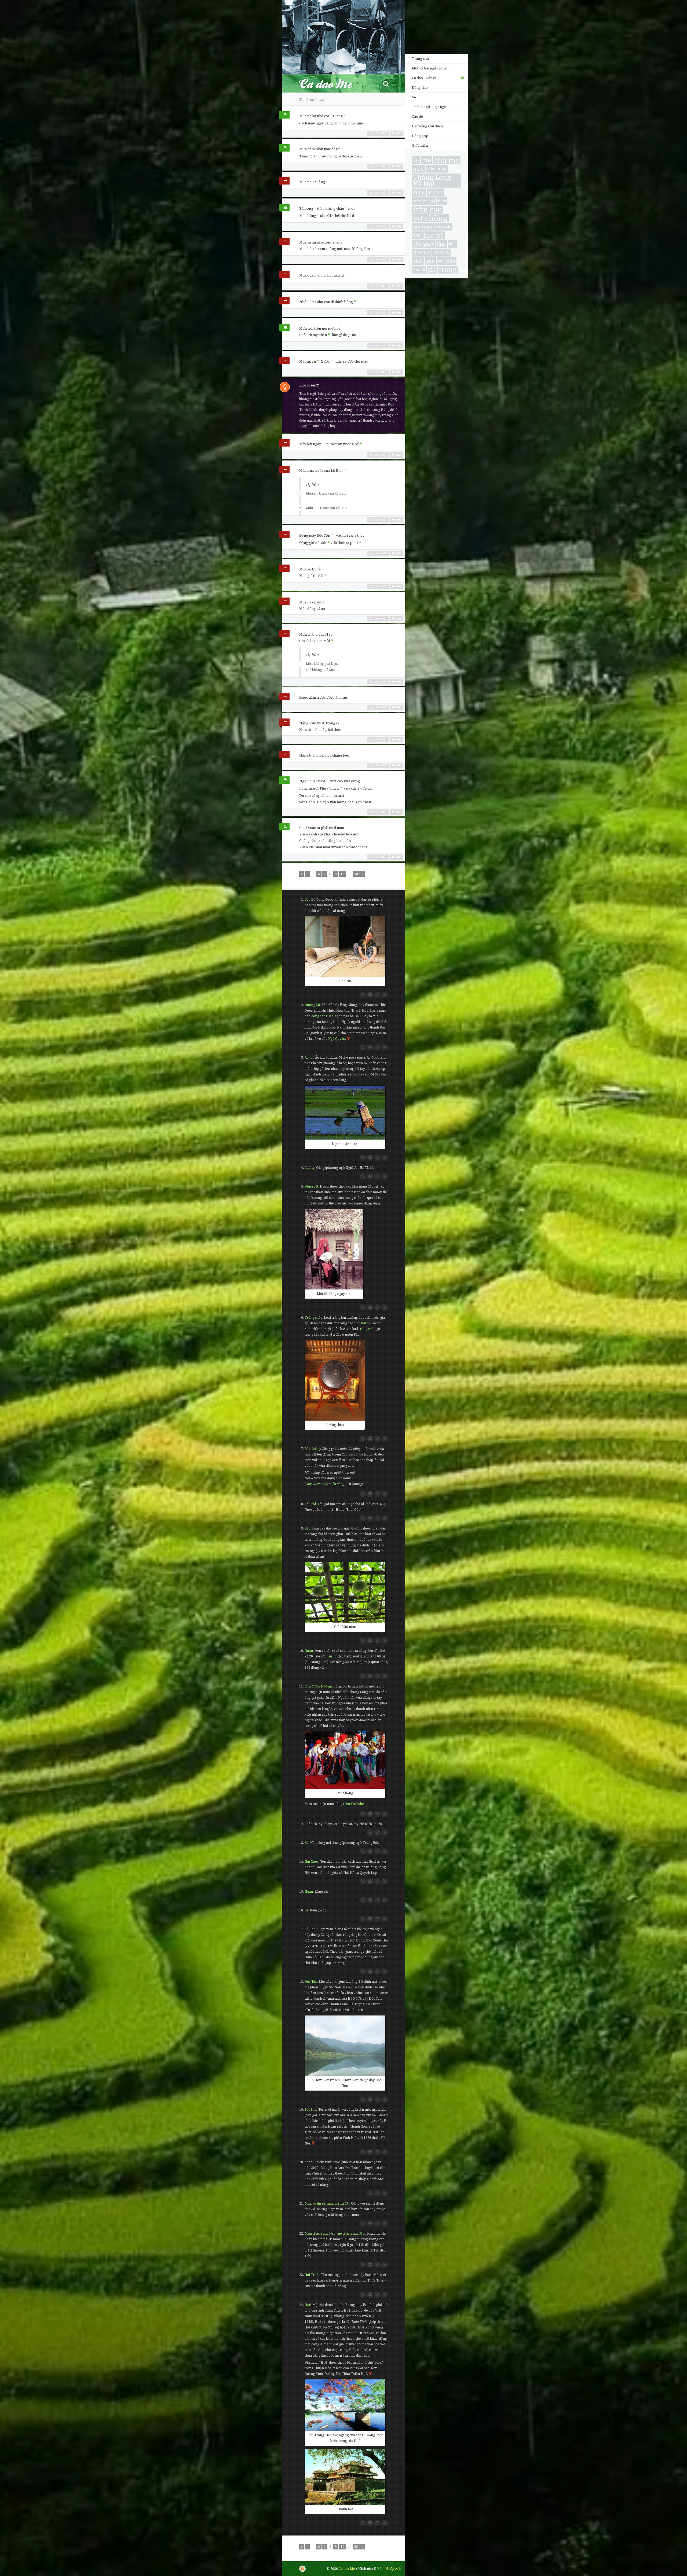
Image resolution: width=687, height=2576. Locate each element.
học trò (434, 235)
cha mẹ (447, 160)
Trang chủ (420, 58)
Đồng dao (420, 87)
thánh (439, 192)
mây (418, 169)
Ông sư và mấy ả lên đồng (325, 1484)
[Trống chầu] (335, 1380)
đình (418, 261)
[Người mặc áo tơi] (345, 1113)
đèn (451, 261)
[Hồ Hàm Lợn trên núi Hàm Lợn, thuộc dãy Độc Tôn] (345, 2046)
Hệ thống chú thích (427, 126)
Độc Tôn (311, 1982)
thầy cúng (437, 169)
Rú (307, 1843)
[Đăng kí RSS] (302, 2569)
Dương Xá (312, 1005)
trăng (448, 270)
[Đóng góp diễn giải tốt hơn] (377, 995)
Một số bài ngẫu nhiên (430, 68)
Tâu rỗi (310, 1504)
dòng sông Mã (322, 1016)
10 (342, 874)
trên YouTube (354, 1804)
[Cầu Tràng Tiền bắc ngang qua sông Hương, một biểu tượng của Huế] (345, 2405)
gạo (430, 261)
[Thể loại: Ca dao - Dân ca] (284, 116)
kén (452, 244)
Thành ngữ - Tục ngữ (429, 107)
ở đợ (442, 201)
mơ (441, 261)
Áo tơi (309, 1057)
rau (417, 235)
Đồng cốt (311, 1186)
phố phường (441, 252)
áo (416, 160)
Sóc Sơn (311, 2109)
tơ (430, 192)
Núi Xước (312, 1861)
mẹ (426, 160)
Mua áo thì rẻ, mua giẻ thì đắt (327, 2203)
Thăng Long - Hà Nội (434, 181)
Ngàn (309, 1891)
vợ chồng (430, 218)
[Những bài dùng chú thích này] (370, 995)
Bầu (308, 1528)
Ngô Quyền (337, 1039)
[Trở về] (385, 995)
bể (433, 201)
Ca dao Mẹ (331, 84)
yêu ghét (423, 244)
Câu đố (418, 116)
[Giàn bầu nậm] (345, 1592)
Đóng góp (420, 136)
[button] (386, 84)
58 (356, 874)
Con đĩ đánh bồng (318, 1686)
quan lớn (420, 201)
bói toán (423, 227)
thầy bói (422, 252)
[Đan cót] (345, 947)
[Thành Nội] (345, 2477)
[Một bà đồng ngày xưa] (334, 1249)
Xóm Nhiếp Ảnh (389, 2569)
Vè (414, 97)
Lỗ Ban (310, 1929)
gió (432, 270)
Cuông (310, 1168)
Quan (309, 1651)
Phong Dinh (443, 227)
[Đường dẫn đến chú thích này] (363, 995)
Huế (308, 2305)
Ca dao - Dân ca (424, 78)
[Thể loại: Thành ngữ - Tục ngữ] (284, 182)
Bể (306, 1910)
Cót (307, 899)
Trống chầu (313, 1318)
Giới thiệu (420, 145)
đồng (419, 192)
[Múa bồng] (345, 1760)
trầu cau (428, 210)
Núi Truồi (312, 2275)
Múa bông (312, 1449)
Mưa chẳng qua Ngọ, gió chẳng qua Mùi (335, 2233)
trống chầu (367, 1329)
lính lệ (419, 269)
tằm (441, 244)
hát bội (366, 1323)
